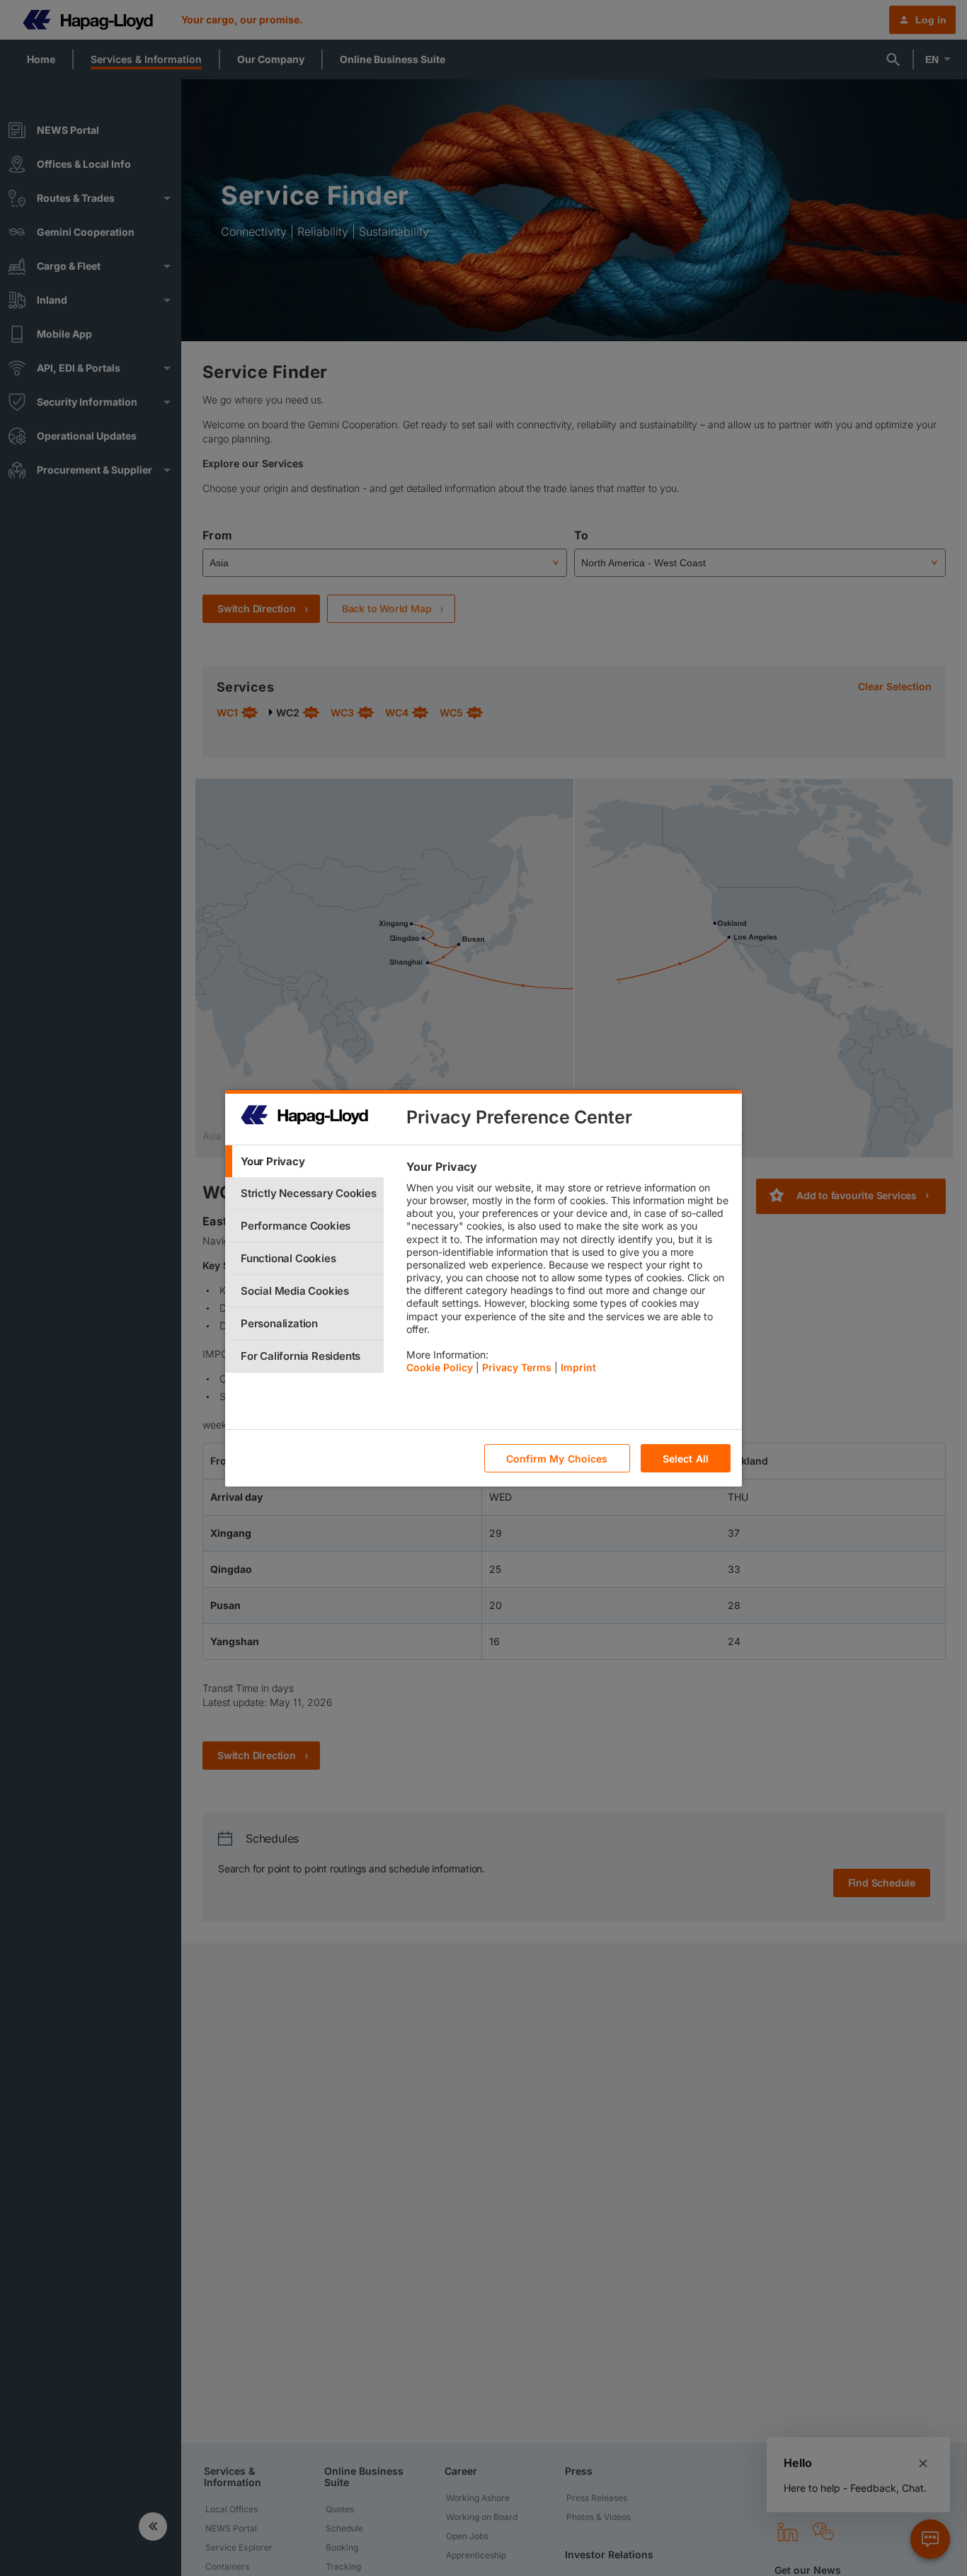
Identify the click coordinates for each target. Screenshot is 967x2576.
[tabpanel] (568, 1271)
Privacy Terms (517, 1367)
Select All (686, 1458)
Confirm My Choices (557, 1458)
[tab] (304, 1161)
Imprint (578, 1367)
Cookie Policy (440, 1367)
